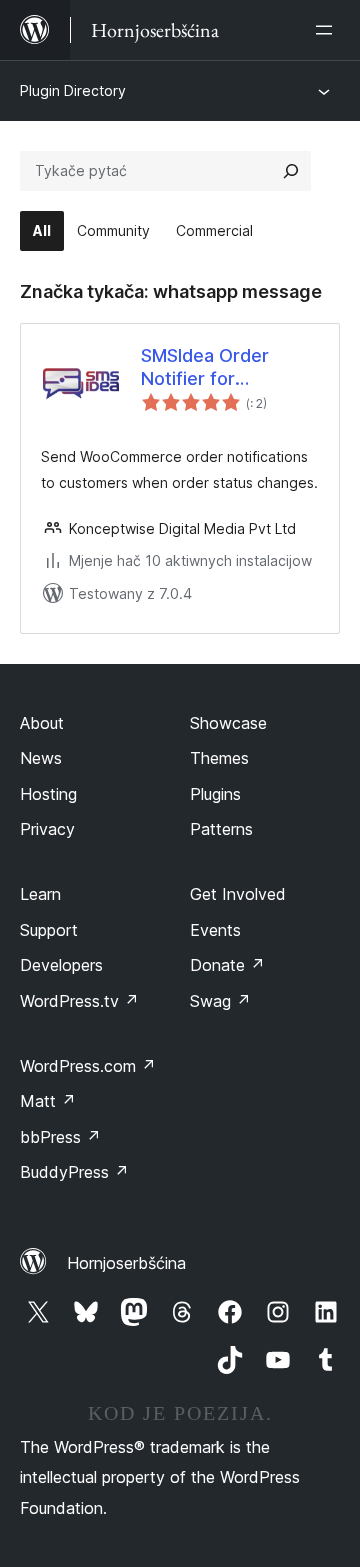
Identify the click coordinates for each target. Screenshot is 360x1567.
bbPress (60, 1137)
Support (49, 930)
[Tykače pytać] (291, 171)
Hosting (48, 794)
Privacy (47, 829)
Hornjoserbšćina (126, 1263)
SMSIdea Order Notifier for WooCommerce (208, 368)
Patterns (221, 829)
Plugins (215, 794)
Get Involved (238, 894)
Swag (220, 1001)
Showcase (228, 723)
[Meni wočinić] (328, 30)
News (41, 758)
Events (215, 930)
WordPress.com (88, 1066)
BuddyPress (74, 1172)
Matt (48, 1101)
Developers (61, 965)
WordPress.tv (79, 1001)
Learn (40, 894)
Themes (219, 758)
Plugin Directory (73, 90)
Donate (227, 965)
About (42, 723)
